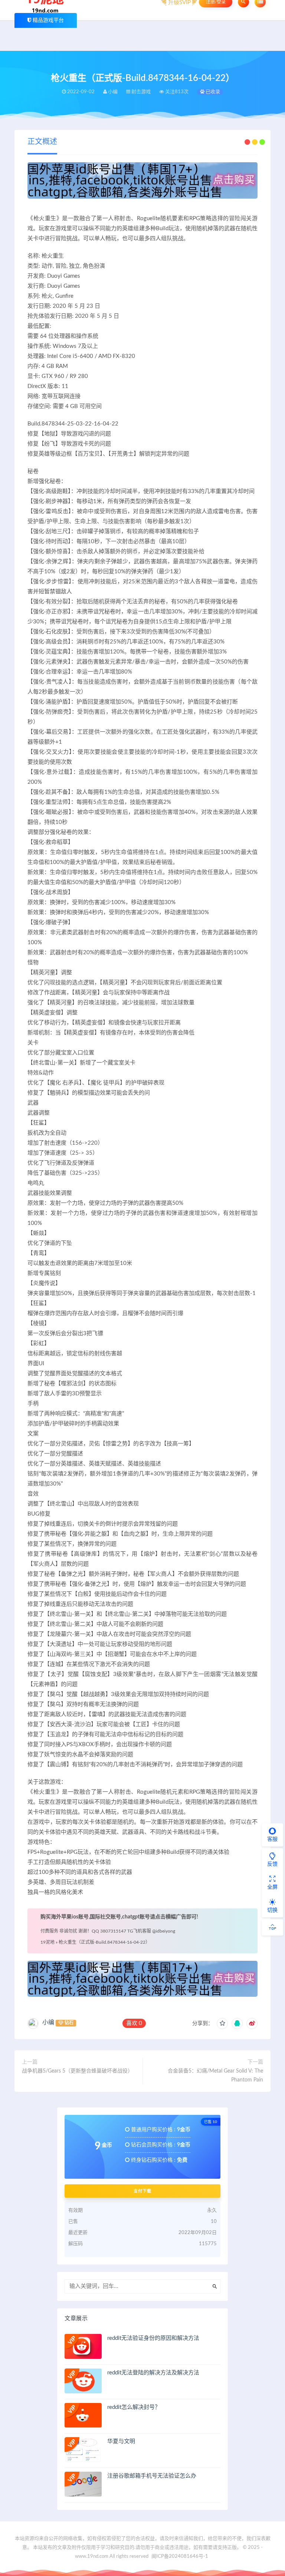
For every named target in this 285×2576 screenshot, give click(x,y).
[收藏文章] (222, 2024)
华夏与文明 (121, 2441)
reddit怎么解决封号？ (134, 2407)
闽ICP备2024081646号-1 (180, 2557)
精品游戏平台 (48, 20)
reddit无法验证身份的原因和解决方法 (153, 2338)
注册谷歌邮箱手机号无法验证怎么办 (152, 2476)
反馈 (272, 1864)
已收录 (212, 92)
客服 (272, 1839)
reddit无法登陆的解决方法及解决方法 (153, 2373)
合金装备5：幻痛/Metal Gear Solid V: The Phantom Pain (215, 2076)
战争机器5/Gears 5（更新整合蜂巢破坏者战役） (77, 2071)
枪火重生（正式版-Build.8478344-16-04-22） (104, 1942)
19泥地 (47, 1942)
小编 (48, 2022)
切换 (272, 1910)
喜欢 (134, 2023)
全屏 (272, 1887)
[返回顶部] (272, 1927)
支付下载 (142, 2191)
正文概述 (42, 142)
